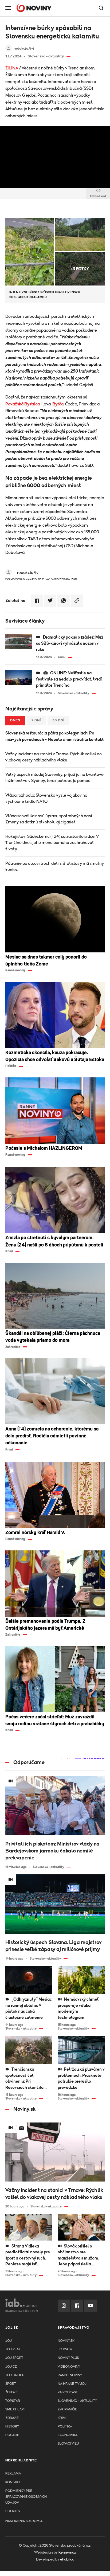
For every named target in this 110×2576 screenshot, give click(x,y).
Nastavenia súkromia (24, 2521)
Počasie (12, 2435)
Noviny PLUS (68, 2358)
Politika (65, 2427)
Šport (11, 2384)
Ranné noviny (70, 2375)
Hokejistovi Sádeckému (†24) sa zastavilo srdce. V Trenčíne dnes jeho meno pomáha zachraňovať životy (52, 843)
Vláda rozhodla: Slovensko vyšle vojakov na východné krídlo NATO (46, 798)
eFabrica (67, 2559)
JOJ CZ (11, 2367)
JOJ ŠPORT (14, 2358)
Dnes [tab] (15, 720)
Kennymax (67, 2552)
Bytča (58, 404)
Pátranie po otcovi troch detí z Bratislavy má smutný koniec (55, 867)
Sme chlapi (15, 2409)
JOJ (9, 2341)
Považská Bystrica (23, 404)
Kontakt (13, 2482)
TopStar (13, 2401)
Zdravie (12, 2418)
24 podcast (68, 2392)
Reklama (13, 2474)
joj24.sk (65, 2349)
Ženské (12, 2392)
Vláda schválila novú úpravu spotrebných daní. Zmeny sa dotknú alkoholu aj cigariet (49, 819)
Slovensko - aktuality (77, 2401)
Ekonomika (68, 2435)
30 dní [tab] (58, 720)
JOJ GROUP (15, 2375)
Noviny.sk (66, 2341)
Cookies (13, 2511)
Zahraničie (67, 2409)
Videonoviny (69, 2367)
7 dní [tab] (36, 720)
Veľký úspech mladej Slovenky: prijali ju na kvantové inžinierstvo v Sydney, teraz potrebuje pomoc (54, 778)
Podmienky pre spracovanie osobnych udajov (26, 2497)
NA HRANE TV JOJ (72, 2384)
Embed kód (98, 196)
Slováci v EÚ (68, 2444)
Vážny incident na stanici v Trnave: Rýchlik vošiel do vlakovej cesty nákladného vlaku (54, 757)
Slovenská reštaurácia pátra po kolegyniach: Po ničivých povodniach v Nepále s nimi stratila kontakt (54, 736)
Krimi (62, 2418)
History (12, 2427)
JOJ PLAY (13, 2349)
